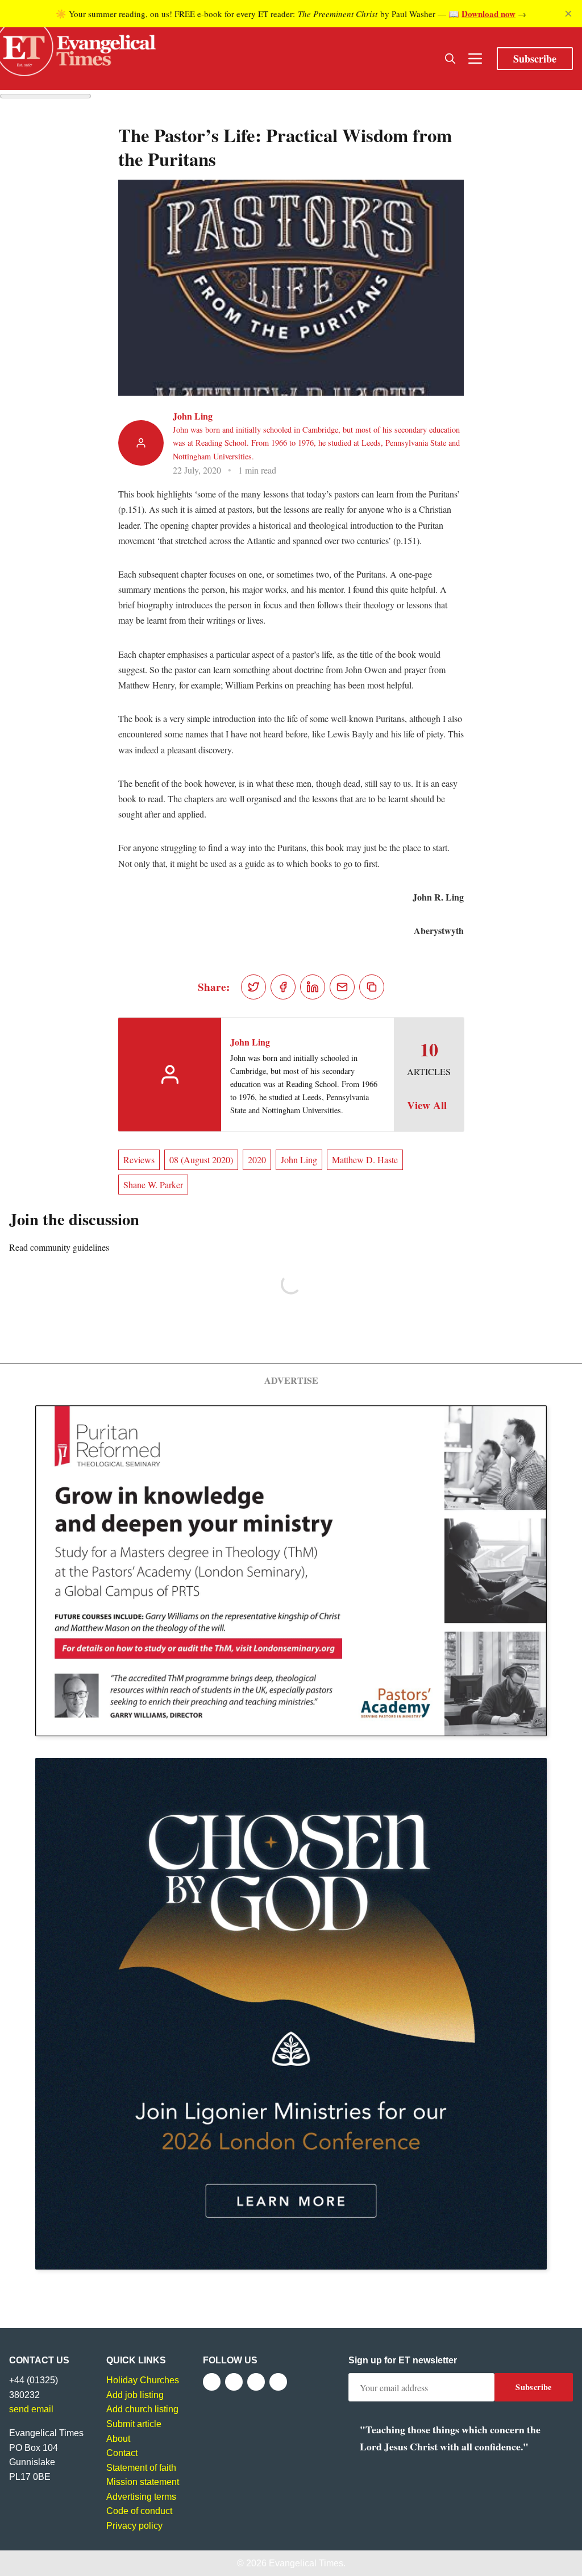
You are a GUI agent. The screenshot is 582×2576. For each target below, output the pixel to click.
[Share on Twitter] (253, 987)
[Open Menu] (475, 59)
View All (427, 1105)
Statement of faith (141, 2468)
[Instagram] (256, 2382)
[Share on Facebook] (283, 987)
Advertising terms (141, 2497)
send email (31, 2409)
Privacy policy (134, 2526)
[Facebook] (212, 2382)
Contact (122, 2453)
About (118, 2439)
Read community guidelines (59, 1247)
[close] (568, 14)
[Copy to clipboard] (372, 987)
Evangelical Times (306, 2563)
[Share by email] (342, 987)
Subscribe (535, 59)
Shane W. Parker (153, 1185)
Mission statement (143, 2482)
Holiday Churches (143, 2380)
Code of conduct (139, 2511)
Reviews (139, 1160)
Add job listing (135, 2395)
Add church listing (142, 2409)
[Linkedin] (278, 2382)
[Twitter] (234, 2382)
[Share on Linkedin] (313, 987)
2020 (257, 1160)
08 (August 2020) (201, 1160)
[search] (450, 59)
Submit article (134, 2424)
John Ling (193, 416)
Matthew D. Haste (365, 1160)
